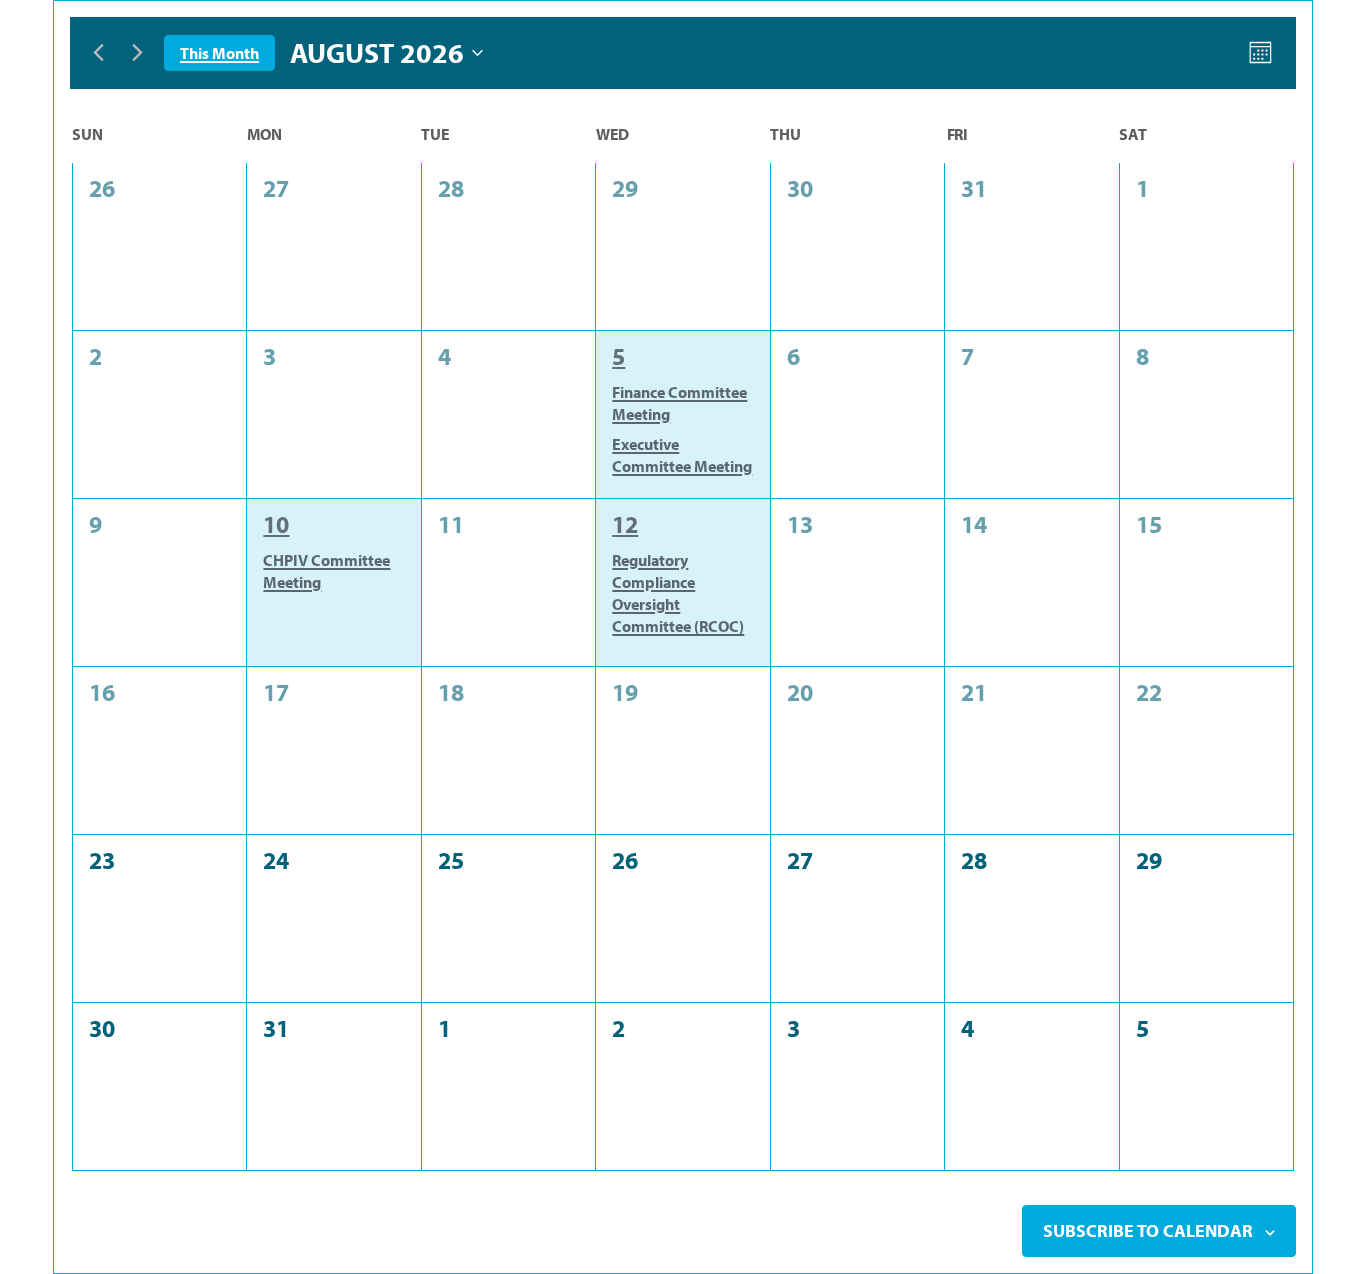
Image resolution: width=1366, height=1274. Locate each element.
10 (276, 524)
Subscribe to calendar (1148, 1230)
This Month (219, 53)
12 (625, 524)
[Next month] (137, 53)
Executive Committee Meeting (682, 455)
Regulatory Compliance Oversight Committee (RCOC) (678, 593)
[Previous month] (98, 53)
